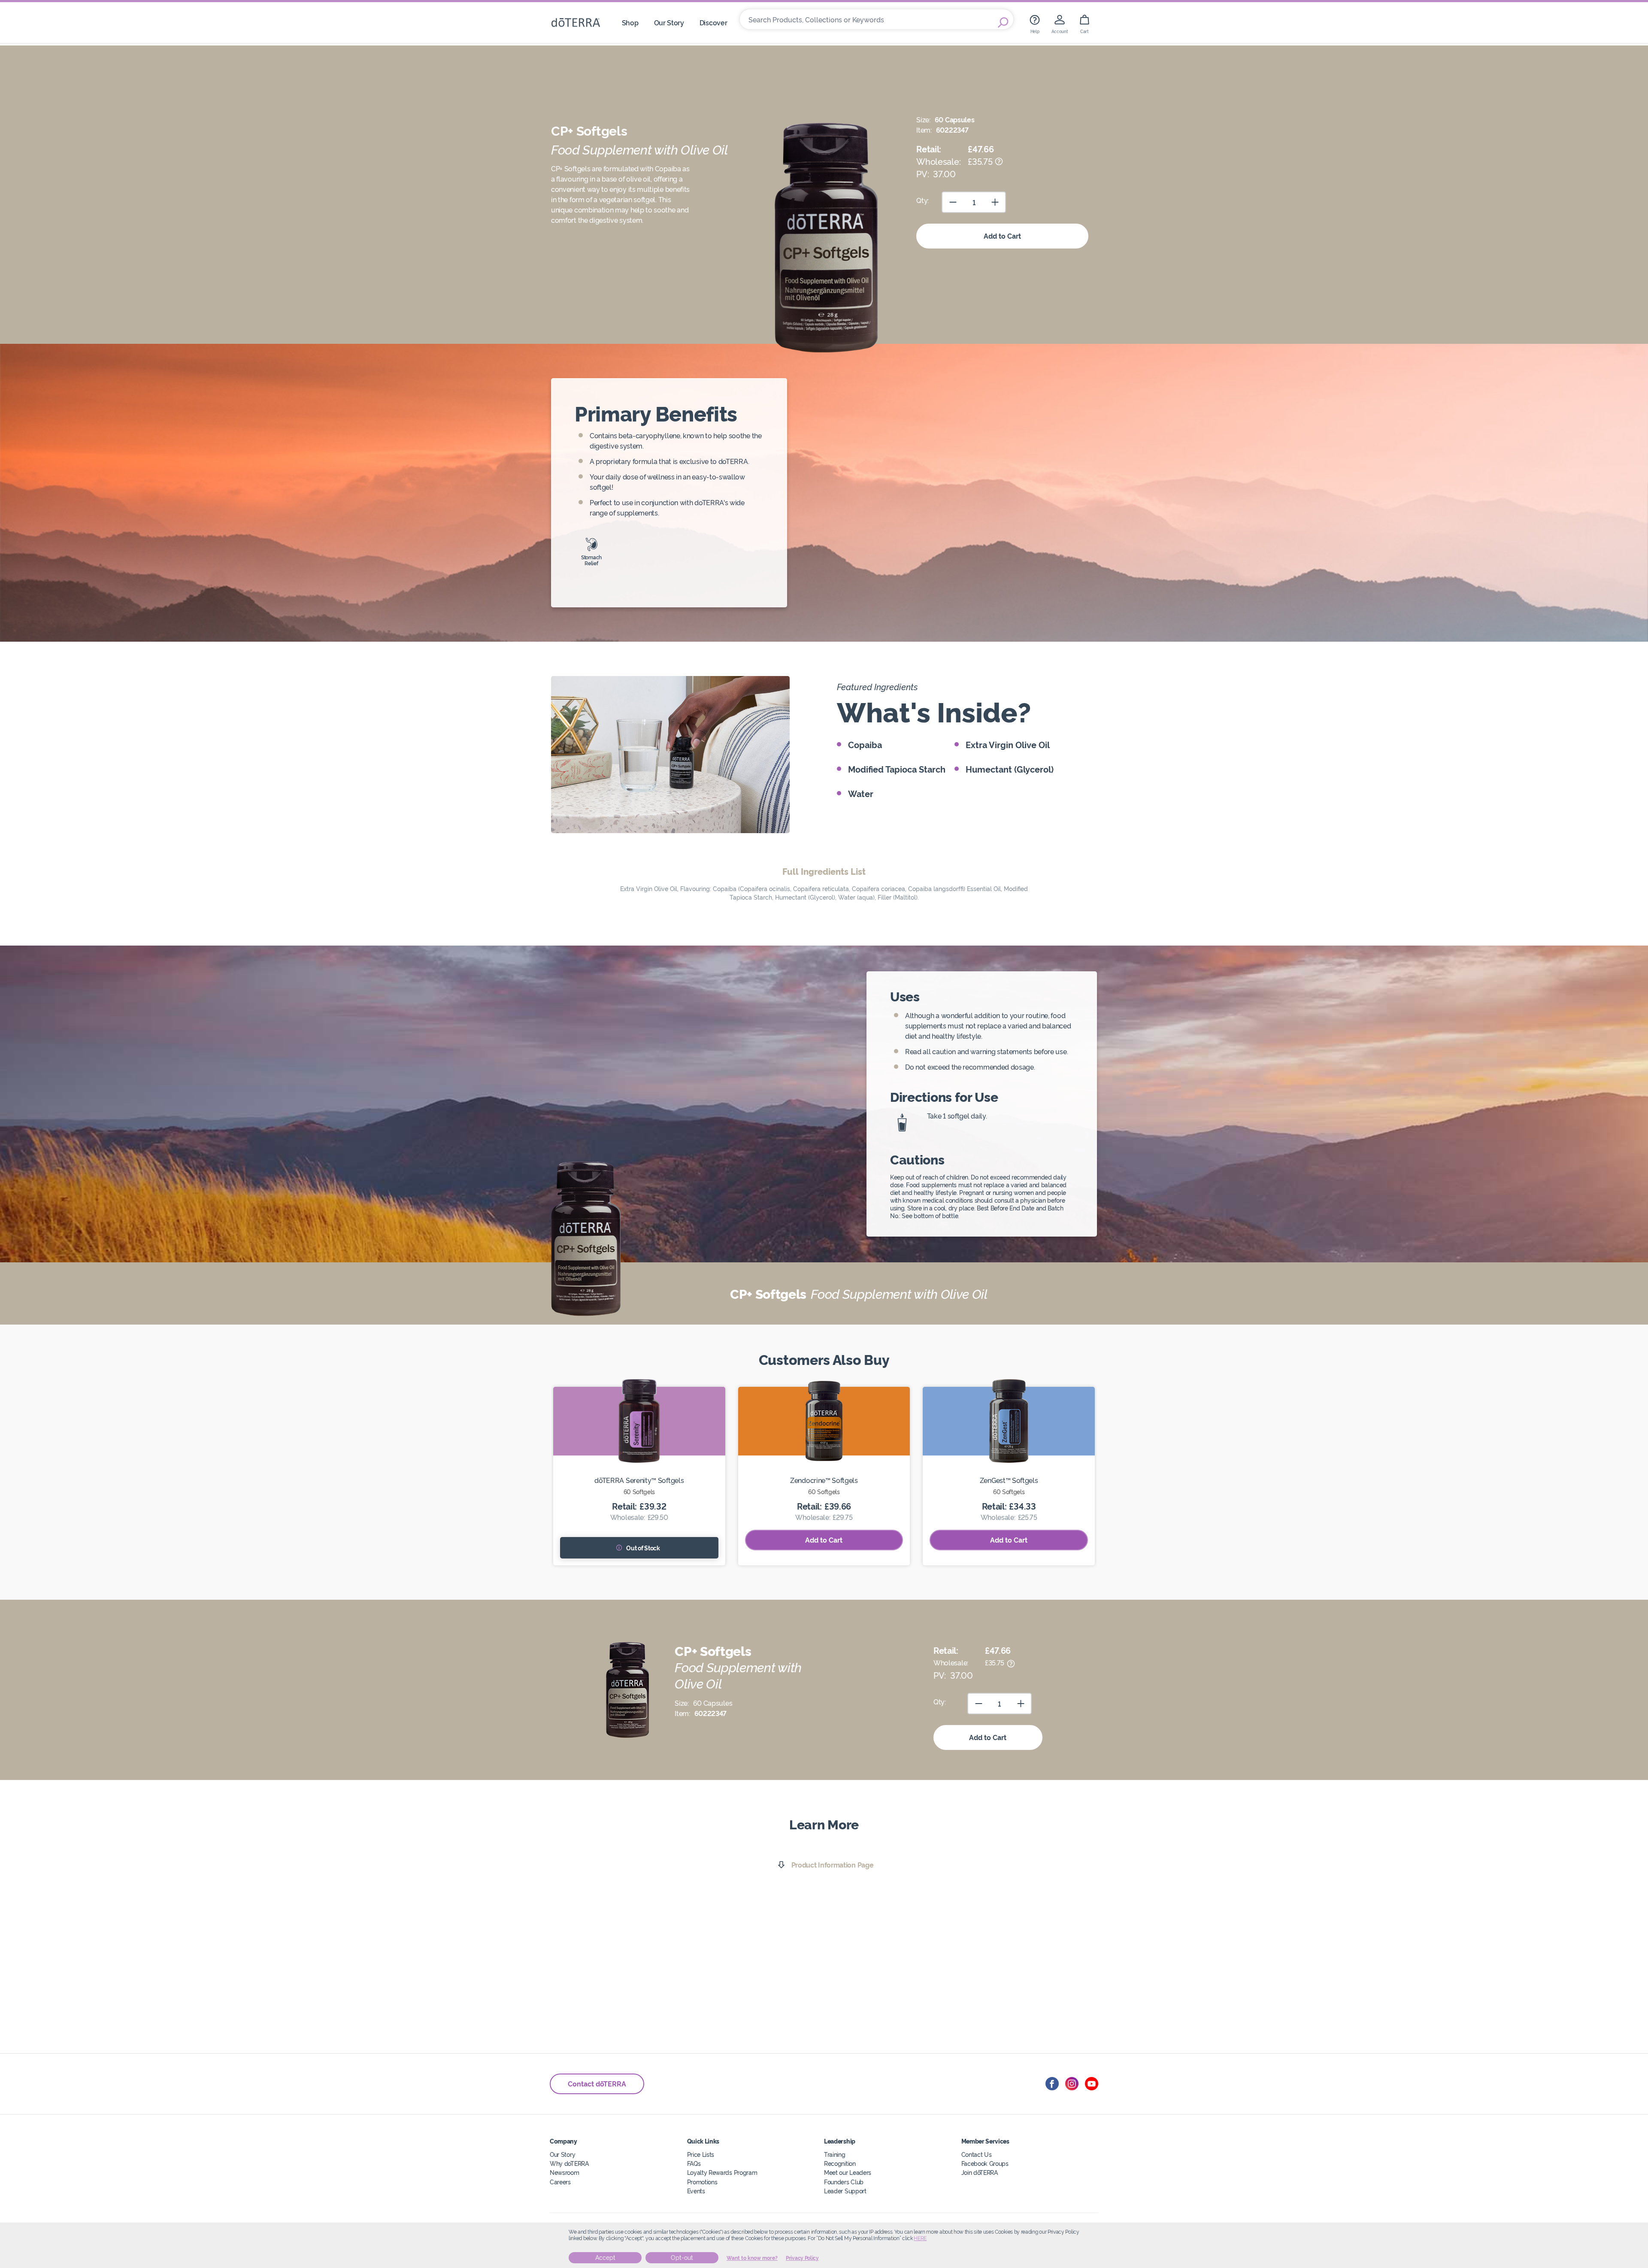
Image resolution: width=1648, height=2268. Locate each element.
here (920, 2238)
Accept (605, 2258)
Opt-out (682, 2258)
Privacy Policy (802, 2258)
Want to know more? (752, 2258)
